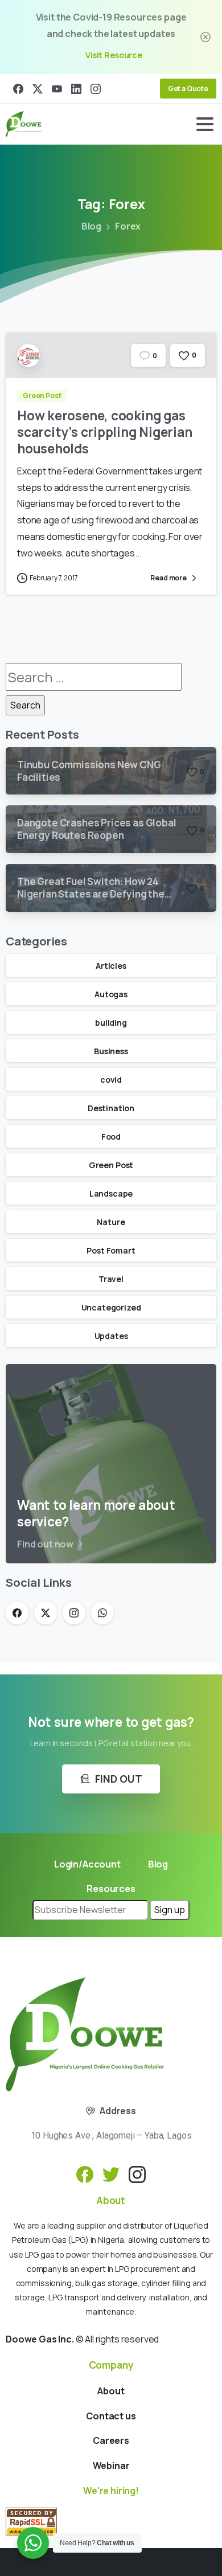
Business (111, 1051)
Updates (111, 1336)
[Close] (205, 37)
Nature (111, 1222)
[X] (38, 89)
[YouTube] (57, 89)
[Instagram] (96, 89)
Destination (111, 1108)
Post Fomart (111, 1250)
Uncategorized (111, 1307)
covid (111, 1080)
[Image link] (85, 2034)
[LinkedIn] (76, 89)
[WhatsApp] (102, 1613)
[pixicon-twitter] (111, 2174)
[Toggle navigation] (205, 124)
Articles (111, 966)
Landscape (111, 1193)
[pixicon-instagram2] (137, 2174)
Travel (111, 1279)
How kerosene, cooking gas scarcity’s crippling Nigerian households (104, 432)
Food (111, 1137)
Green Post (111, 1165)
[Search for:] (94, 677)
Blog (91, 226)
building (111, 1023)
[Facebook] (18, 89)
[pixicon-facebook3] (85, 2174)
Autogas (111, 994)
